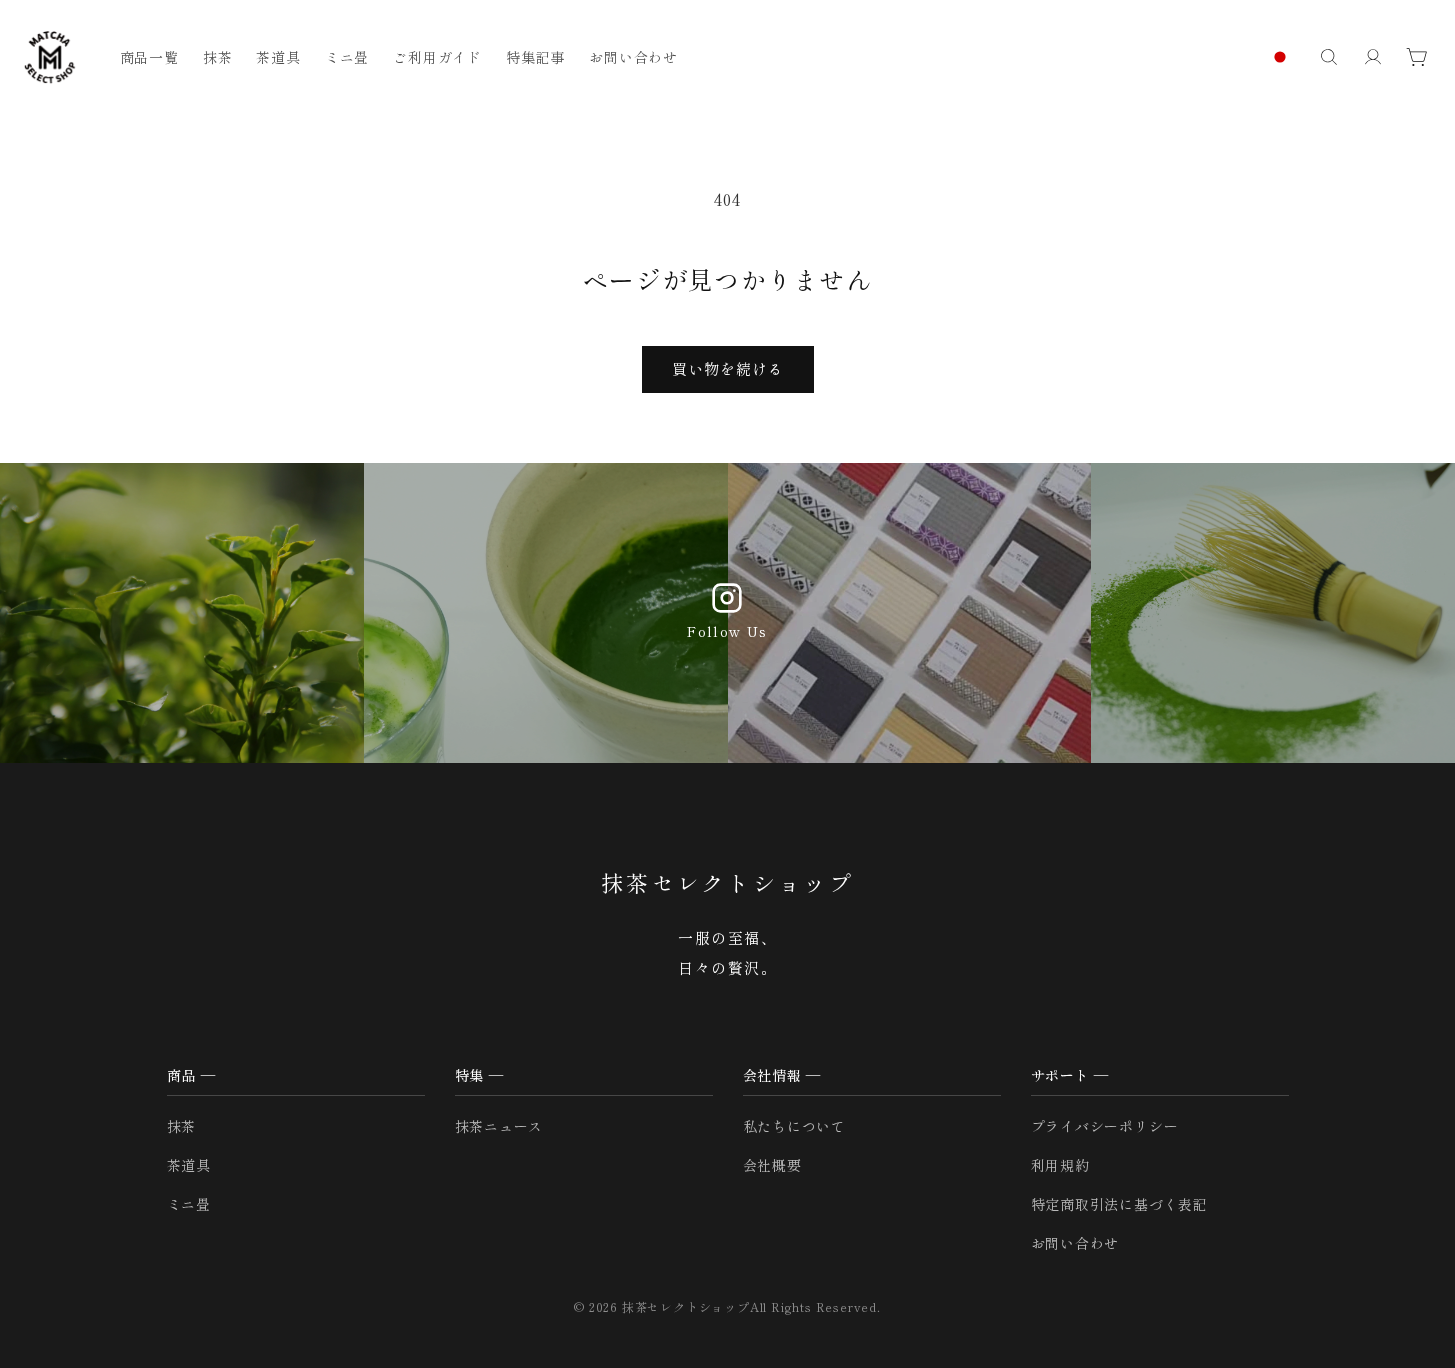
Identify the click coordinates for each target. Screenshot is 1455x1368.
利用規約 (1060, 1165)
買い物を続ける (728, 368)
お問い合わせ (1075, 1243)
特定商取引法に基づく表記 (1120, 1204)
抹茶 (182, 1126)
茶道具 (189, 1165)
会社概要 (772, 1165)
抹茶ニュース (499, 1126)
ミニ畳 (189, 1204)
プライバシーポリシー (1105, 1126)
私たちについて (795, 1126)
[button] (1329, 57)
